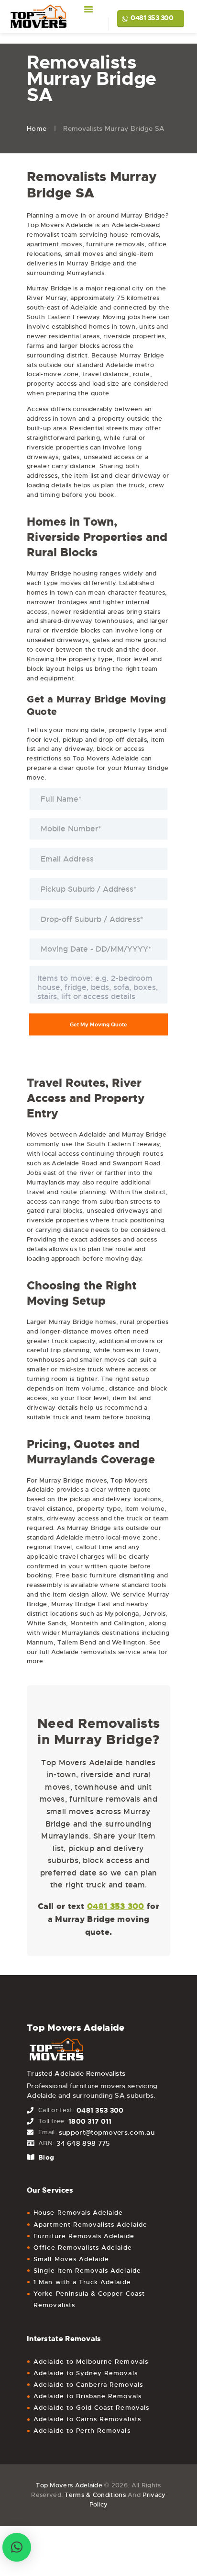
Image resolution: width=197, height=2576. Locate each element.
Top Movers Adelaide (69, 2485)
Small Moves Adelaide (71, 2259)
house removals (134, 235)
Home (37, 128)
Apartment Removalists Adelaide (90, 2225)
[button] (17, 2547)
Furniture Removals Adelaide (84, 2236)
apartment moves (55, 244)
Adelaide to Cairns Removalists (87, 2419)
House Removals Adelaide (78, 2213)
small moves (84, 254)
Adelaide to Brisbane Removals (87, 2396)
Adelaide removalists (84, 1652)
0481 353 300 (152, 18)
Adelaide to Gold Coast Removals (91, 2408)
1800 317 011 (90, 2121)
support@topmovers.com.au (107, 2132)
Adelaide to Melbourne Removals (91, 2362)
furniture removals (115, 244)
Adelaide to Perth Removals (82, 2431)
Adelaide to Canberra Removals (88, 2385)
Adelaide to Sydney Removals (85, 2373)
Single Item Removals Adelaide (87, 2271)
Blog (46, 2157)
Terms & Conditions (95, 2495)
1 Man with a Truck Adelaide (82, 2282)
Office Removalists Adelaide (82, 2248)
